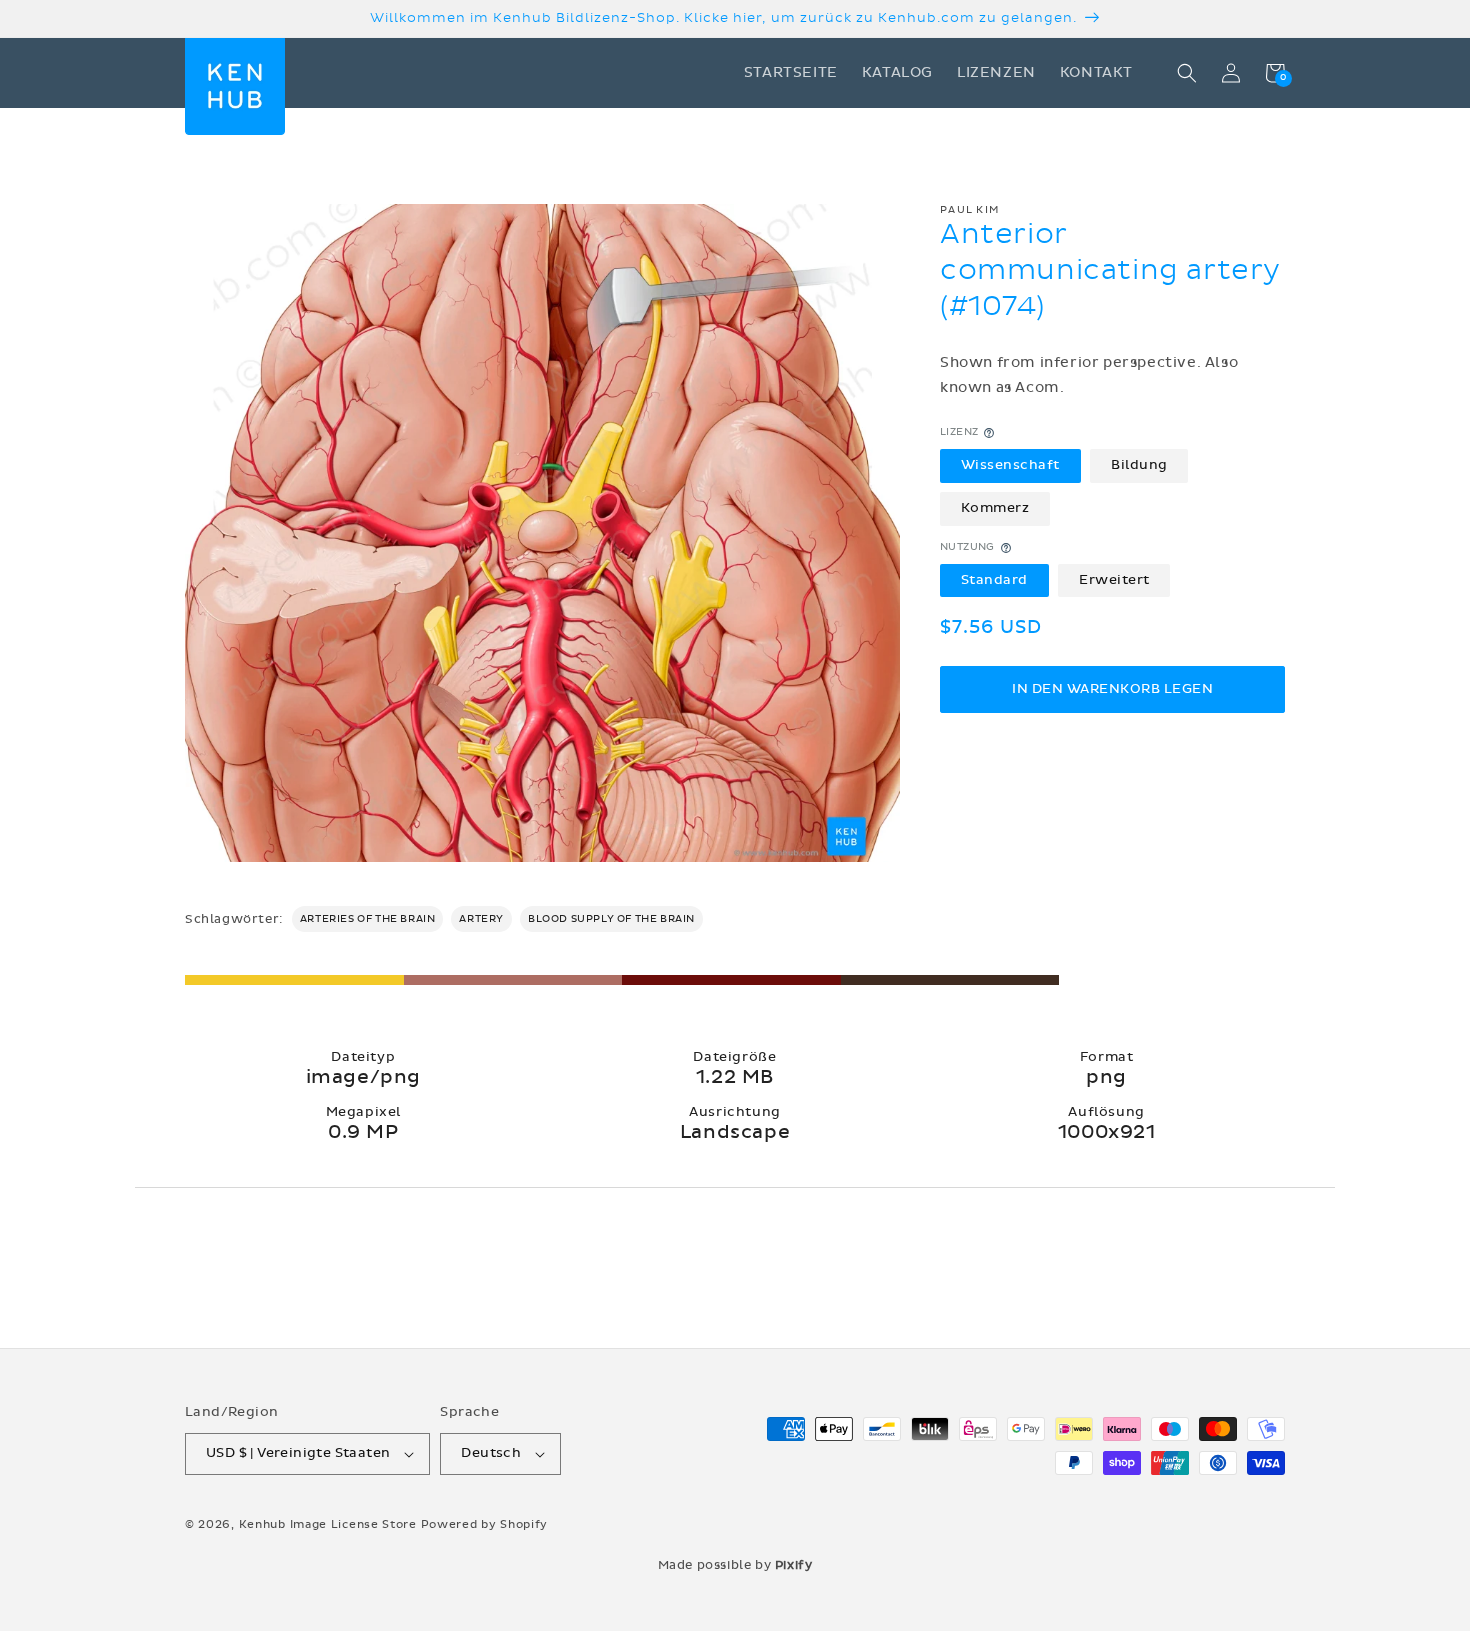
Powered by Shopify (485, 1524)
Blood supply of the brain (611, 919)
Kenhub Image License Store (328, 1524)
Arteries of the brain (368, 919)
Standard (994, 580)
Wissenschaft (1010, 466)
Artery (481, 919)
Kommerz (995, 509)
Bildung (1139, 466)
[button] (1187, 73)
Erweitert (1114, 580)
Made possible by (735, 1565)
